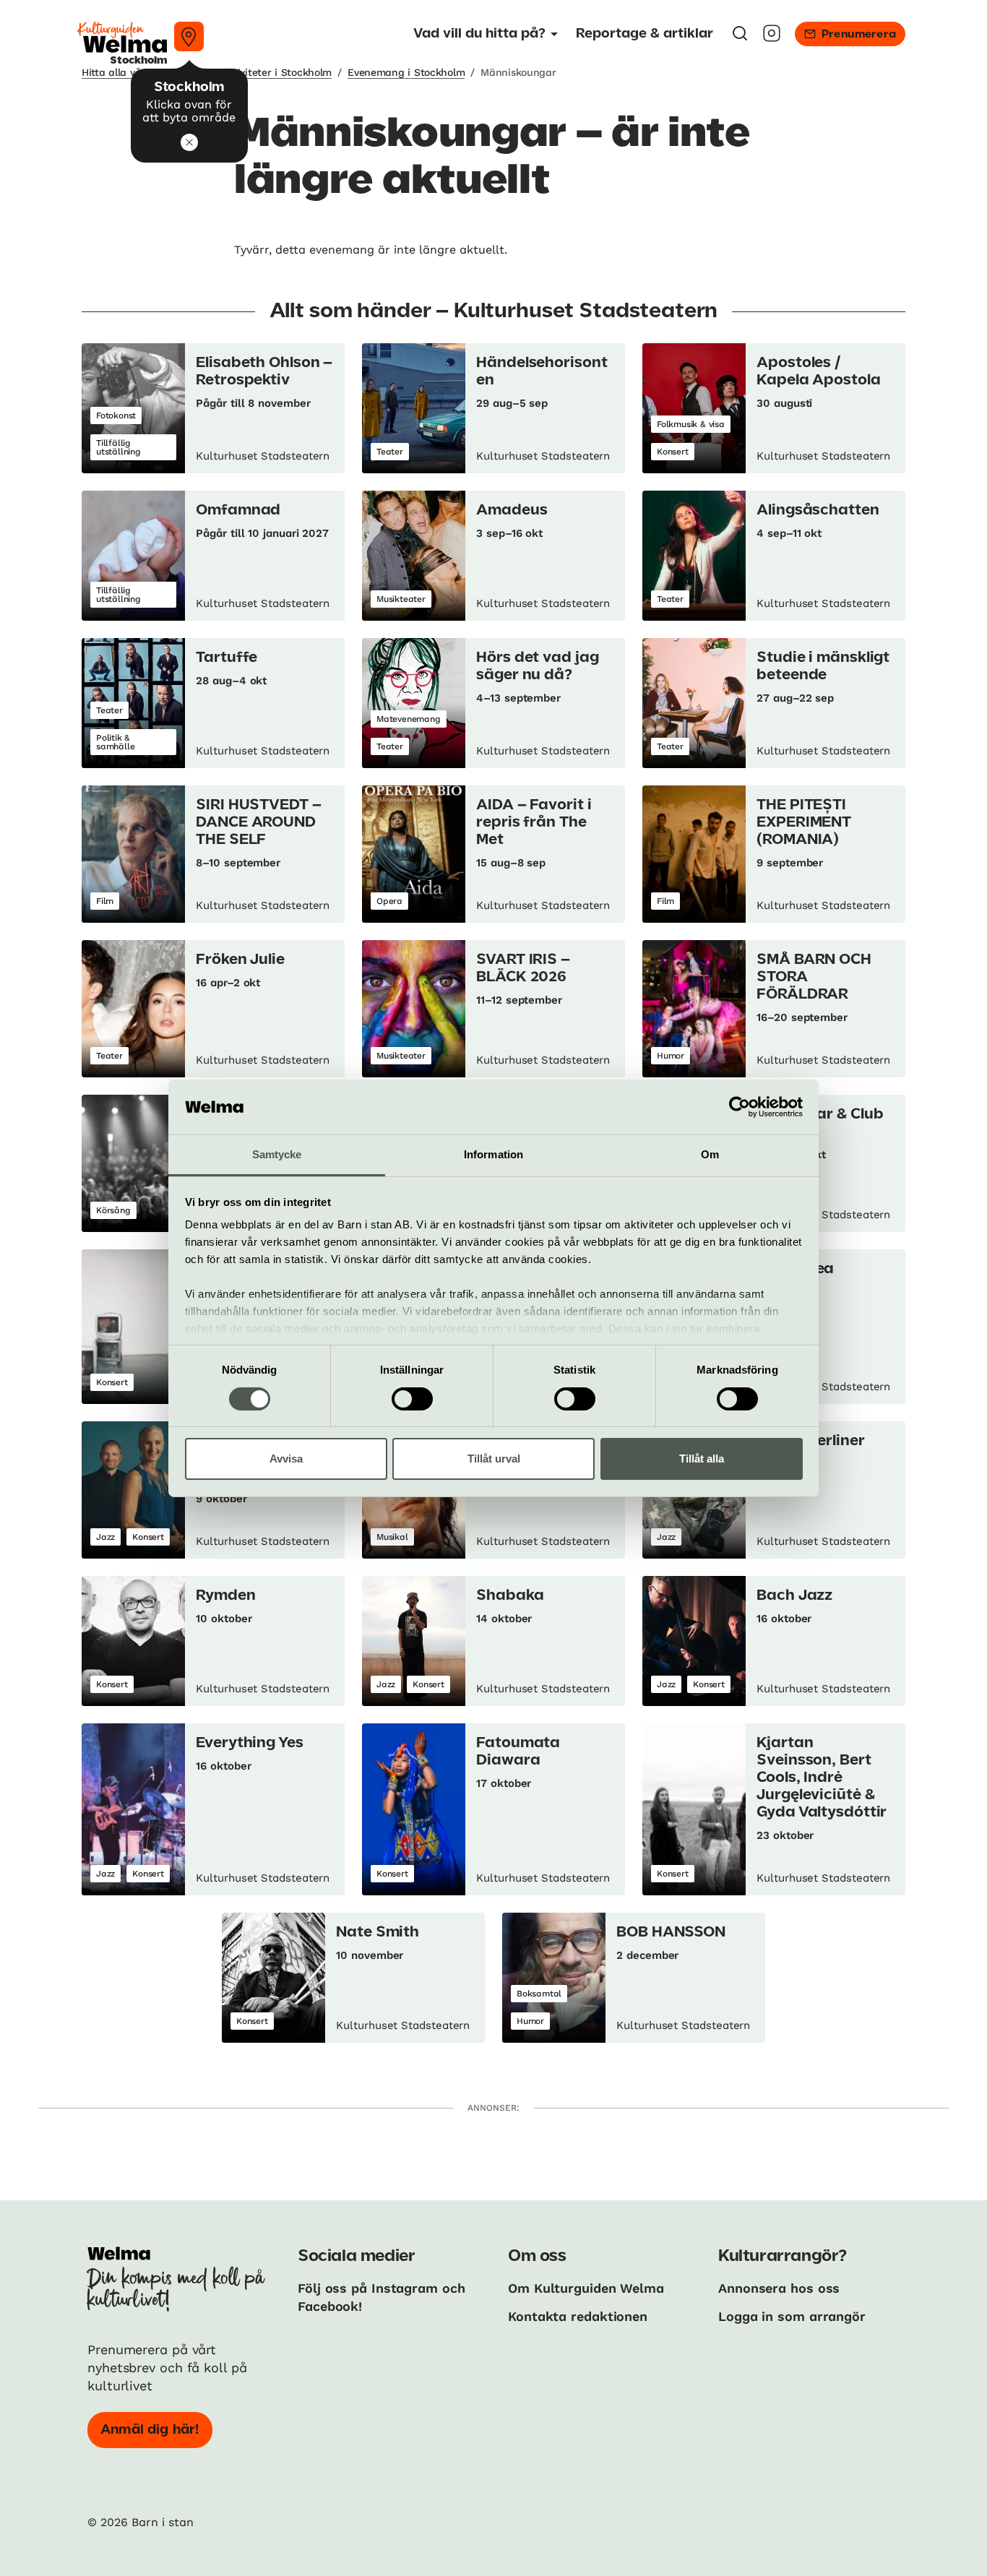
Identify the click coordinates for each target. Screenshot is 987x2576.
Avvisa (286, 1459)
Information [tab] (493, 1154)
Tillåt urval (494, 1459)
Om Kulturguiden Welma (586, 2288)
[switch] (412, 1399)
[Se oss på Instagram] (772, 38)
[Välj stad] (189, 36)
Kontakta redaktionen (578, 2316)
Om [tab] (710, 1154)
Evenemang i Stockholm (406, 72)
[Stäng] (189, 142)
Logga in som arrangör (792, 2316)
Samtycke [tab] (277, 1154)
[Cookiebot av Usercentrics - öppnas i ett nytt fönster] (740, 1107)
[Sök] (740, 38)
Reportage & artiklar (645, 34)
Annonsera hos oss (779, 2288)
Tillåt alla (702, 1459)
